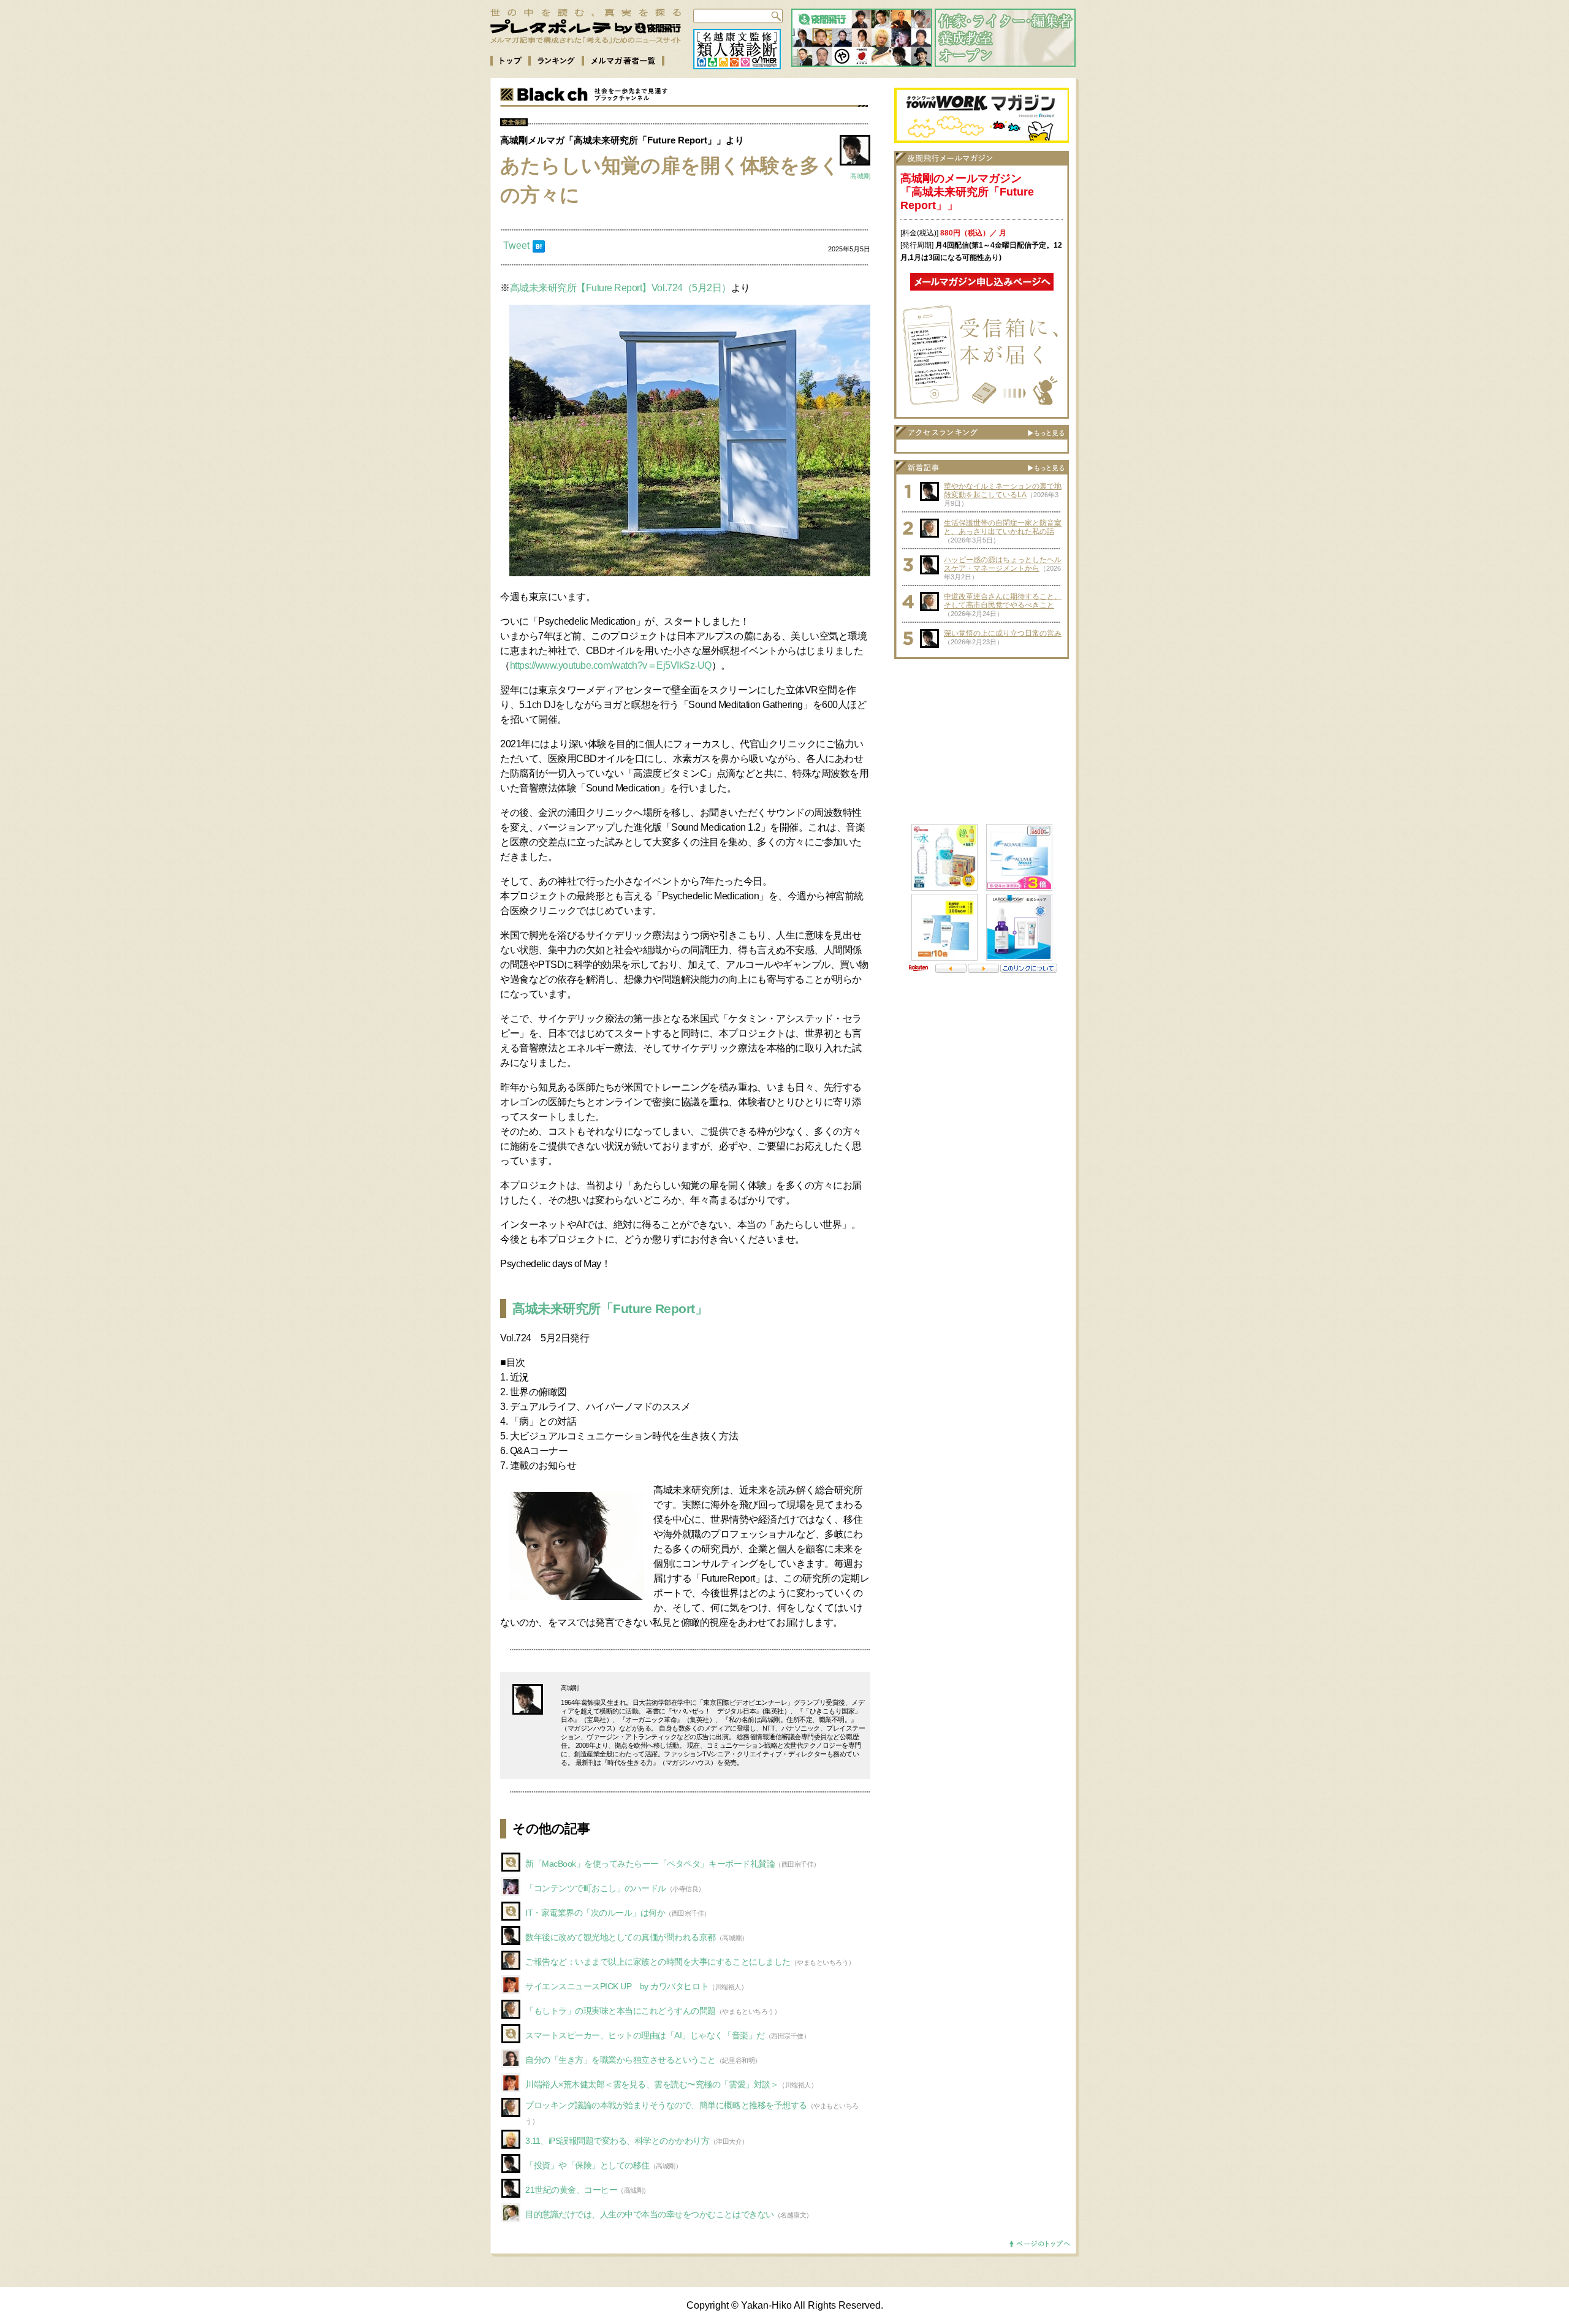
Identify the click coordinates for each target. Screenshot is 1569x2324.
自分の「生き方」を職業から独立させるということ (621, 2060)
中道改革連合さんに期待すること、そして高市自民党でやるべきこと (1003, 601)
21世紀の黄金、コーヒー (571, 2190)
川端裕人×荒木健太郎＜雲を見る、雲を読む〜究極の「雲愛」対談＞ (652, 2084)
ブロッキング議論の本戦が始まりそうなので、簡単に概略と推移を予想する (666, 2105)
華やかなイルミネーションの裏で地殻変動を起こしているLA (1003, 490)
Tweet (516, 246)
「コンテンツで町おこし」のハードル (596, 1888)
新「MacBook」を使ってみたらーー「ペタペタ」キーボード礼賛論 (650, 1864)
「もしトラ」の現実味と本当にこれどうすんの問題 (621, 2011)
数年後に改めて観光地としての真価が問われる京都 (621, 1937)
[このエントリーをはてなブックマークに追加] (539, 249)
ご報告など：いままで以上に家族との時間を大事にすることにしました (658, 1962)
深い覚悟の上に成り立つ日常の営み (1003, 633)
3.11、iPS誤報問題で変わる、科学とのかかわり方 (617, 2141)
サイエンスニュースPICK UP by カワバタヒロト (617, 1986)
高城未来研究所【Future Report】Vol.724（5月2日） (621, 288)
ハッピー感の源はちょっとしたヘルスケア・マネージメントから (1003, 564)
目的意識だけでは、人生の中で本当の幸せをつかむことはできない (650, 2214)
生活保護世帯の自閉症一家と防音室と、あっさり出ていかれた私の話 (1003, 527)
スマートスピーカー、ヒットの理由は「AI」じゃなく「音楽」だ (645, 2035)
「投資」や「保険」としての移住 (587, 2165)
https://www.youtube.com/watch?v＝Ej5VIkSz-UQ (611, 665)
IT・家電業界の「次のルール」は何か (595, 1913)
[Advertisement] (982, 742)
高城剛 (860, 176)
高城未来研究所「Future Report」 (610, 1309)
